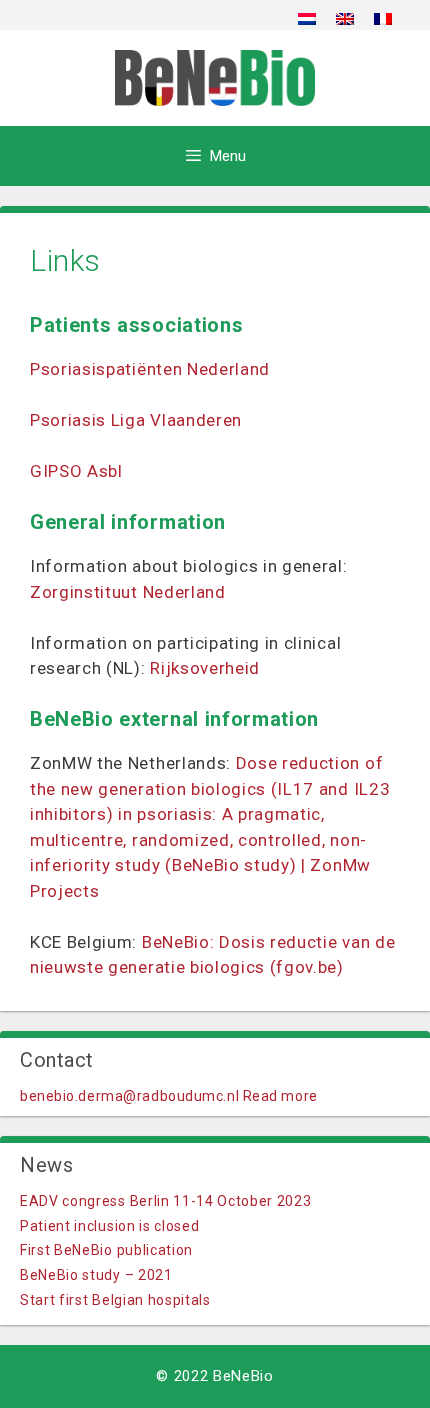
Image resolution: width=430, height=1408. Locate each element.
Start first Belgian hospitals (115, 1300)
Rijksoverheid (205, 668)
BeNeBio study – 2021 (96, 1275)
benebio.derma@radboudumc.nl (129, 1096)
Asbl (105, 471)
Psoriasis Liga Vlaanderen (136, 420)
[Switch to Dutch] (307, 18)
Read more (280, 1096)
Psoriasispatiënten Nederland (150, 369)
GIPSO (58, 471)
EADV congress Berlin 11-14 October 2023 (166, 1201)
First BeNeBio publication (106, 1250)
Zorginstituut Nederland (128, 592)
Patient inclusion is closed (109, 1226)
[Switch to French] (383, 18)
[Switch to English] (345, 18)
